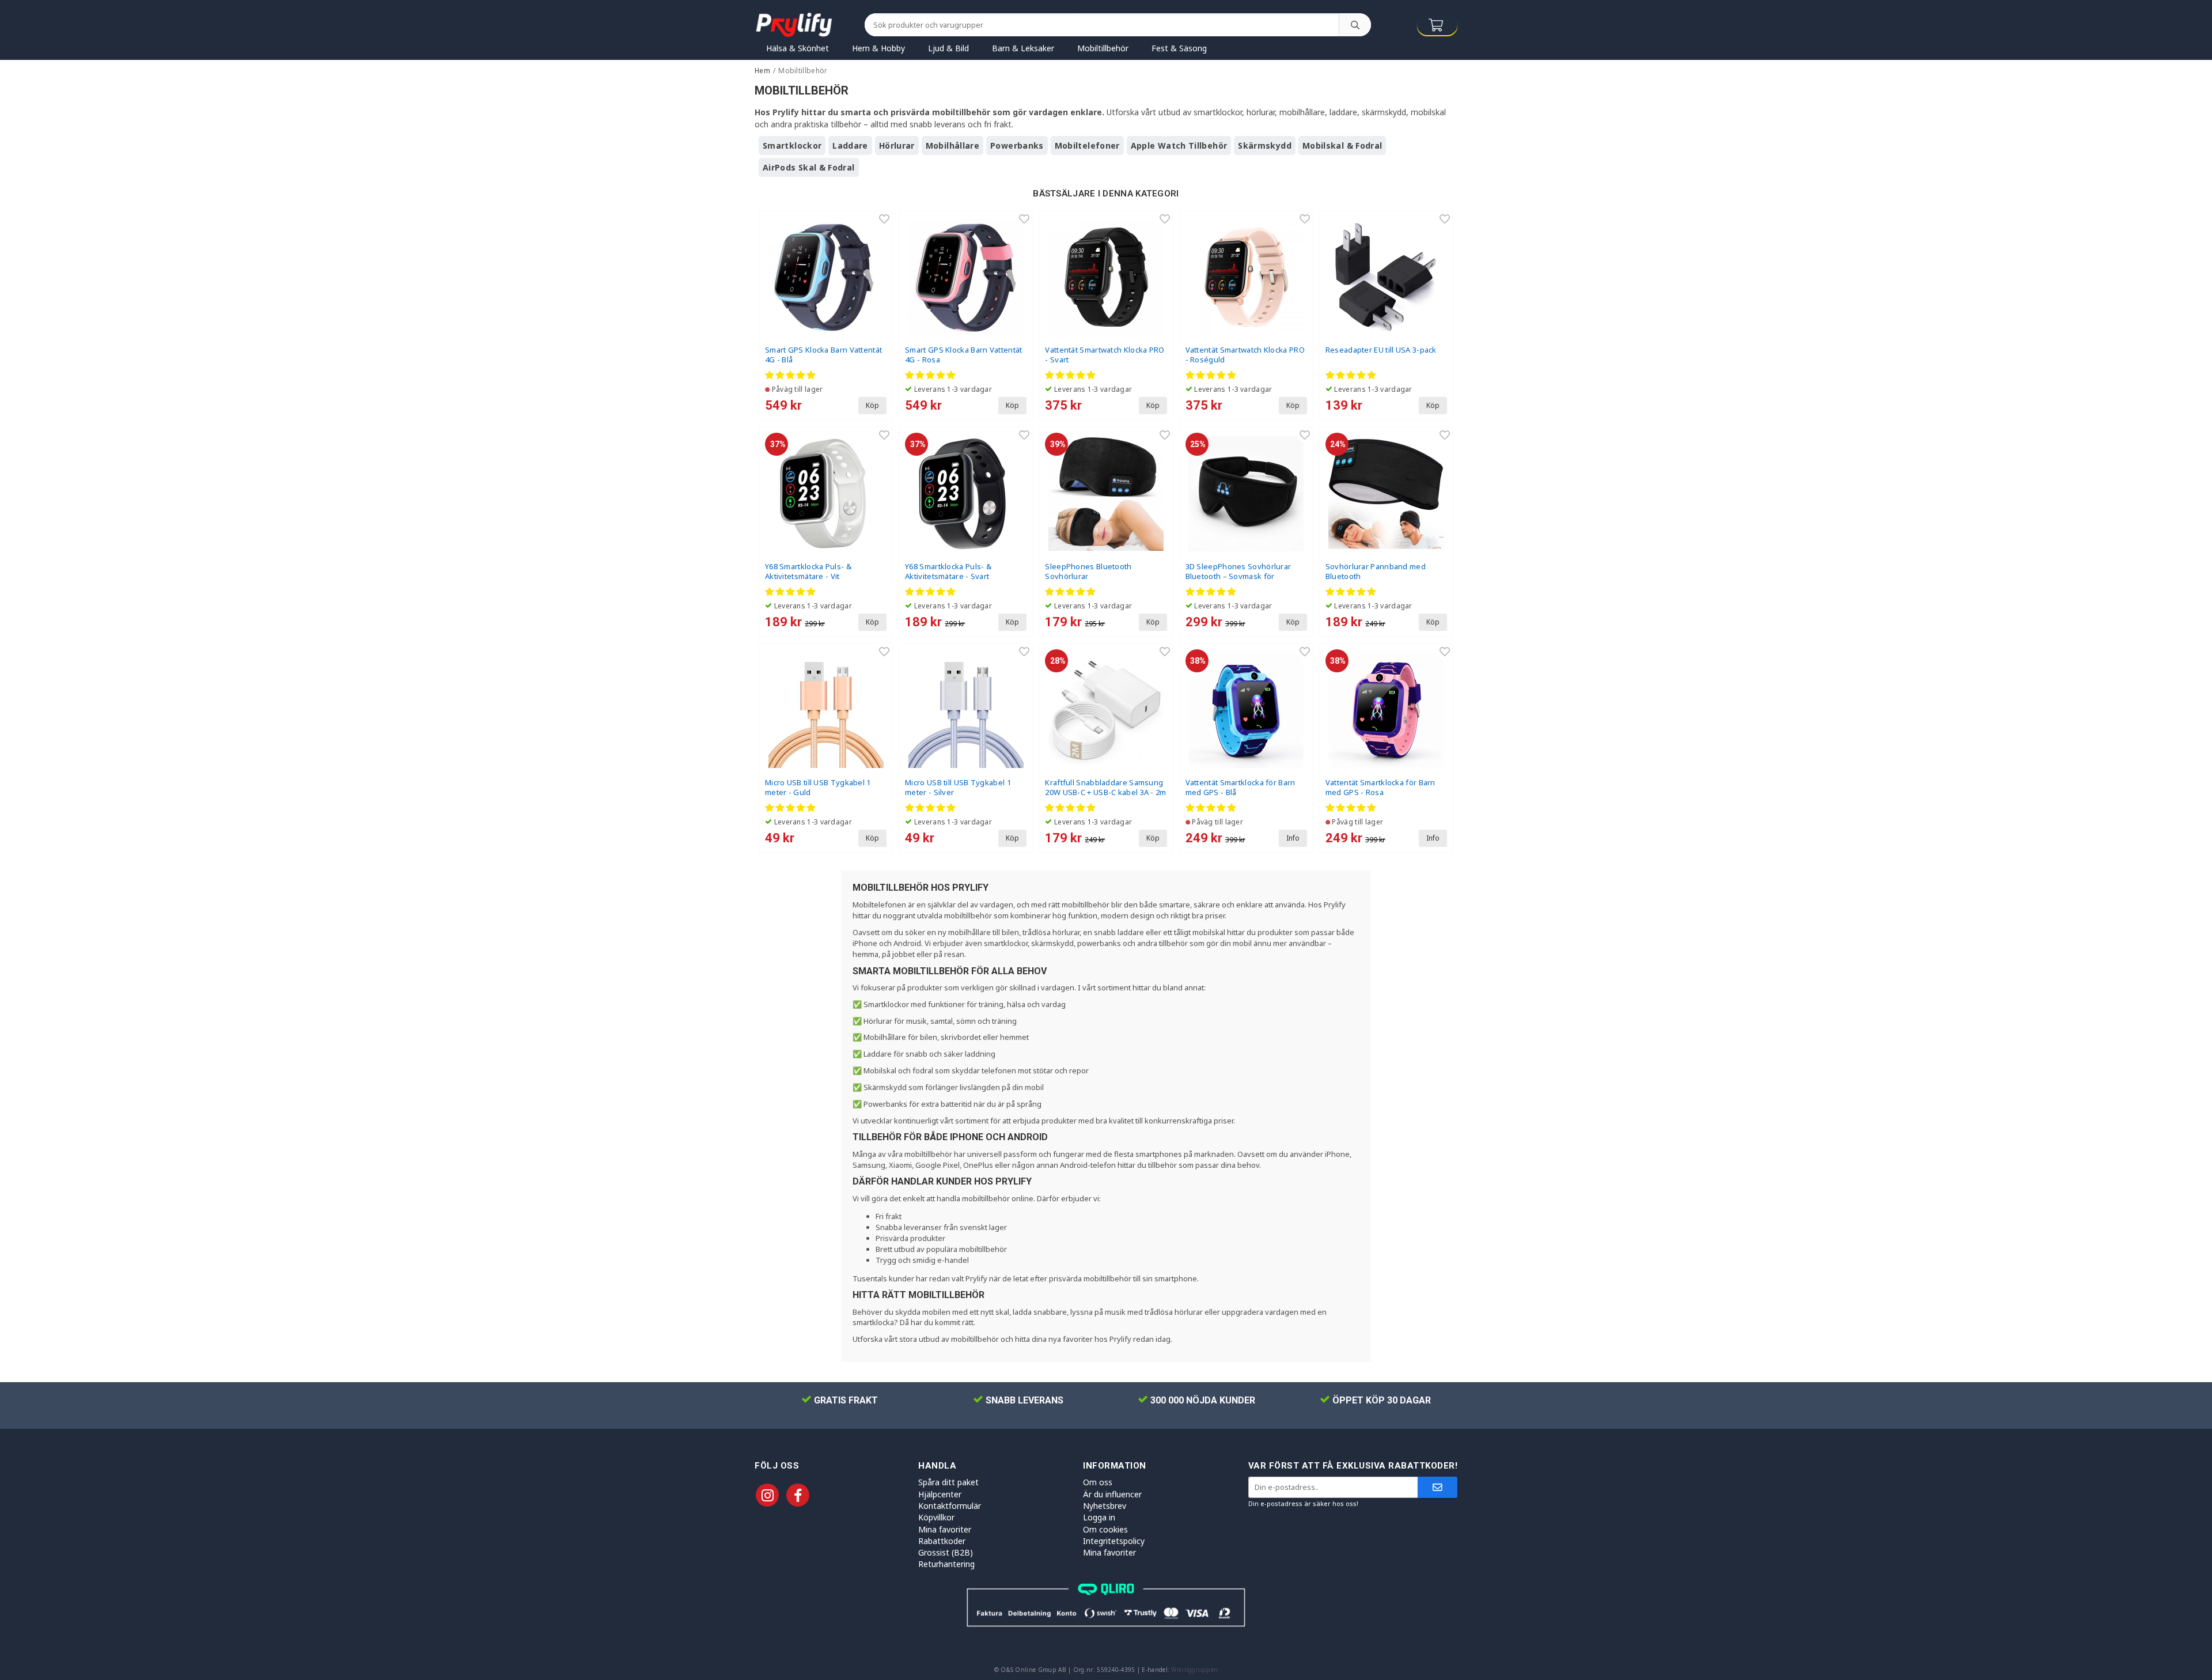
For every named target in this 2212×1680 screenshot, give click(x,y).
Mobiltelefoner (1087, 145)
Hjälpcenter (940, 1494)
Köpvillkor (936, 1517)
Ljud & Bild (948, 48)
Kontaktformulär (950, 1506)
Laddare (850, 145)
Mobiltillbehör (1103, 48)
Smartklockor (792, 145)
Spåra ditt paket (948, 1482)
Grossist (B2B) (946, 1552)
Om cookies (1105, 1529)
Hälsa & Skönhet (798, 48)
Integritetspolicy (1114, 1541)
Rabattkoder (942, 1541)
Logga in (1099, 1517)
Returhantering (946, 1564)
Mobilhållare (952, 145)
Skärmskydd (1265, 145)
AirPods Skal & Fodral (809, 167)
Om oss (1098, 1482)
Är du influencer (1112, 1494)
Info (1293, 838)
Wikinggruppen (1194, 1670)
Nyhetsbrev (1105, 1506)
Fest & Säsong (1179, 48)
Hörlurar (897, 145)
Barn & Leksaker (1023, 48)
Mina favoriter (945, 1529)
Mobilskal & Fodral (1342, 145)
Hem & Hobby (878, 48)
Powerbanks (1017, 145)
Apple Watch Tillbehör (1179, 145)
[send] (1438, 1487)
